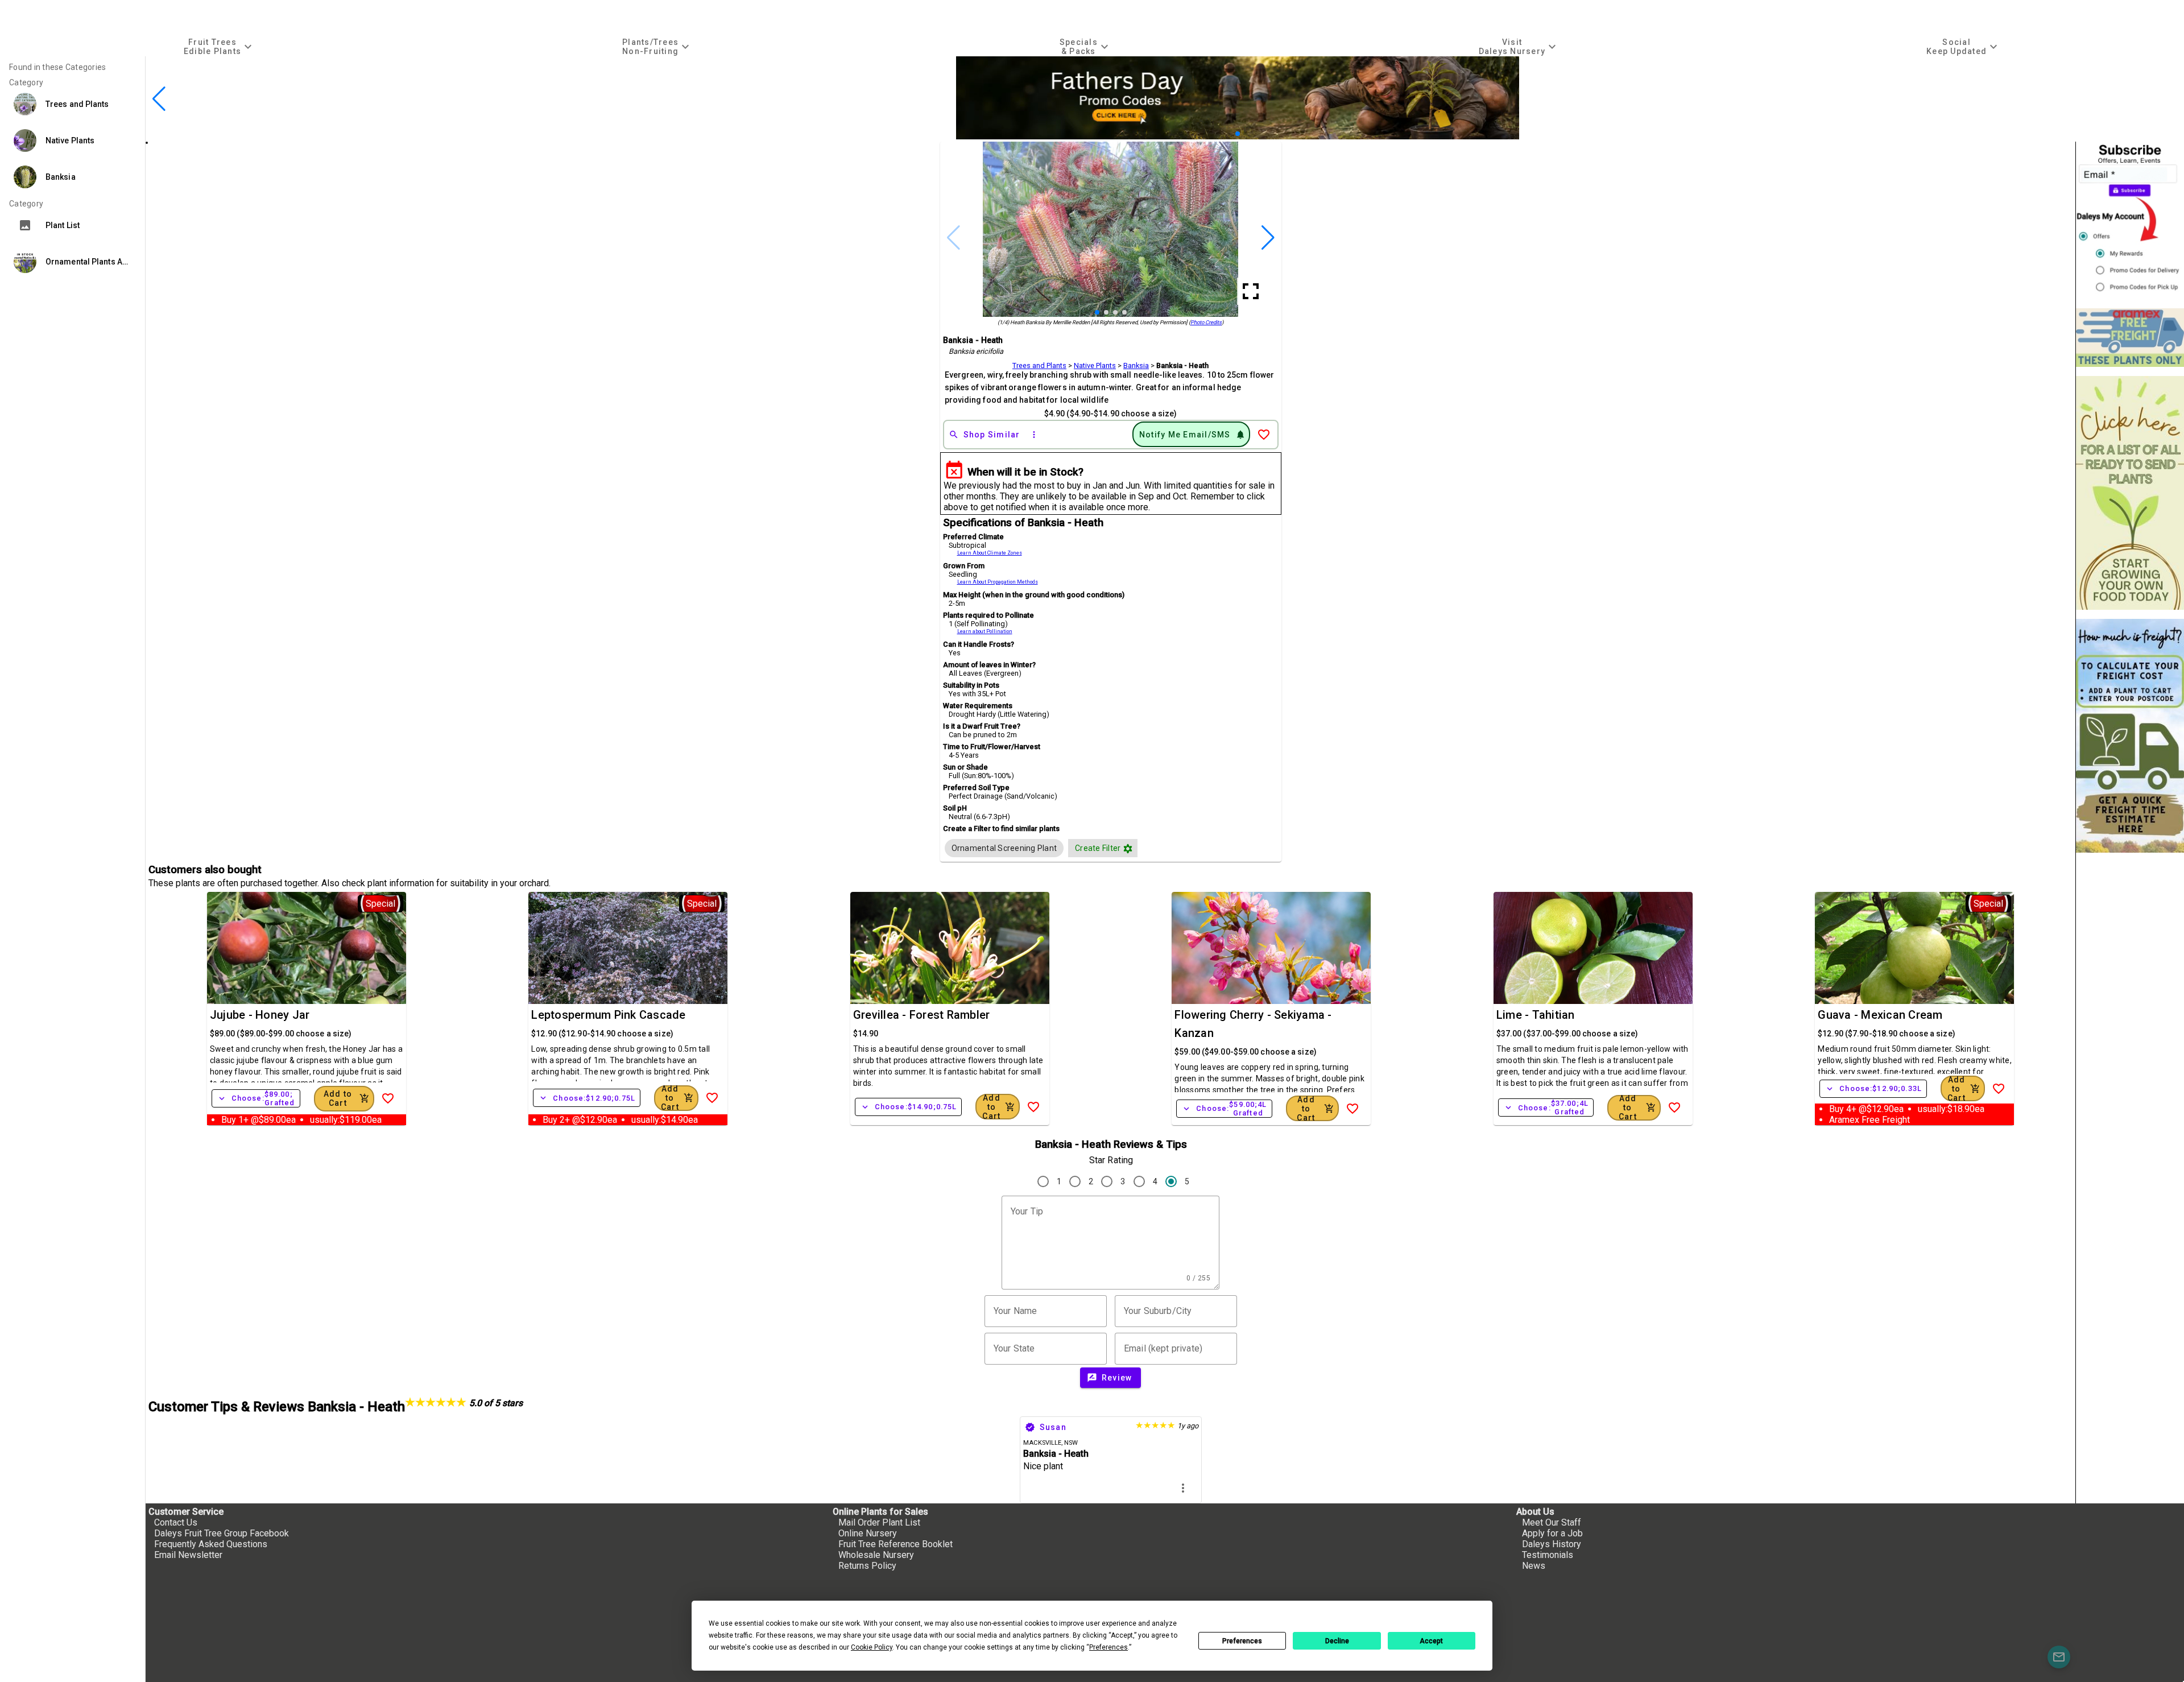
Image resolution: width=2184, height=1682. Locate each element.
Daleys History (1552, 1544)
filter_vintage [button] (1128, 849)
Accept (1431, 1641)
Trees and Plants (1039, 365)
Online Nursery (868, 1533)
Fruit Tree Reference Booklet (895, 1544)
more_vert (1183, 1488)
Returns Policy (867, 1566)
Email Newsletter (188, 1555)
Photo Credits (1206, 322)
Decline (1337, 1641)
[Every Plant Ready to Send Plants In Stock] (2130, 493)
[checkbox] (1004, 848)
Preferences (1242, 1641)
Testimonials (1548, 1555)
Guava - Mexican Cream (1880, 1015)
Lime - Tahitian (1536, 1015)
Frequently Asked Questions (211, 1544)
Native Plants (1095, 365)
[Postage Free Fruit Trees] (2130, 338)
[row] (1004, 848)
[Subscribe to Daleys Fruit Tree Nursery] (2130, 220)
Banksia (1136, 365)
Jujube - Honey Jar (260, 1015)
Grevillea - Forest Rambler (922, 1015)
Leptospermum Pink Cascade (608, 1015)
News (1534, 1566)
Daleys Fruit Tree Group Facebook (222, 1533)
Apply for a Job (1552, 1533)
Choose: (256, 1098)
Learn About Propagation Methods (998, 582)
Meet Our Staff (1552, 1522)
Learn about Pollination (985, 631)
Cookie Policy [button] (872, 1647)
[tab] (219, 46)
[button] (1220, 134)
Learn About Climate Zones (990, 553)
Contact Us (176, 1522)
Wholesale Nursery (876, 1555)
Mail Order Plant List (879, 1522)
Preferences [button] (1108, 1647)
